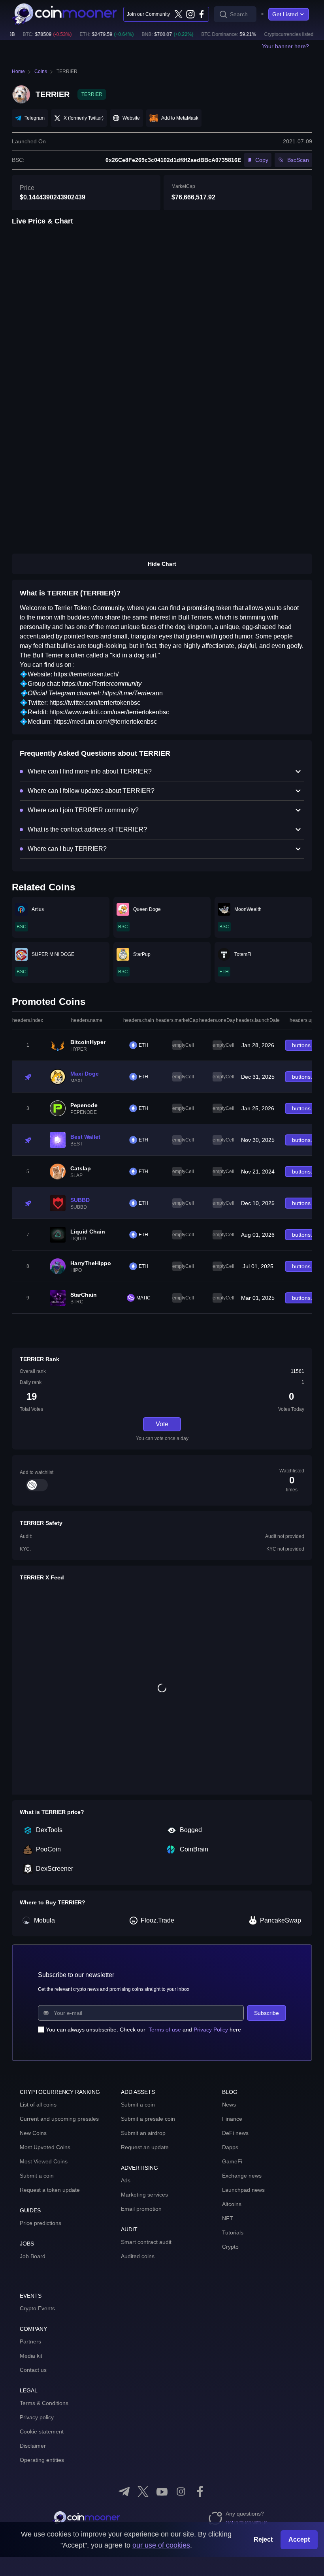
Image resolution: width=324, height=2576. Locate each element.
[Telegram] (124, 2492)
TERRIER (67, 71)
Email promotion (141, 2209)
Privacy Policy (211, 2030)
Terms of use (165, 2030)
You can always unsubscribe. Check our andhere (143, 2030)
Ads (126, 2180)
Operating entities (42, 2460)
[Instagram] (190, 14)
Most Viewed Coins (44, 2161)
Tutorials (233, 2232)
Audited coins (138, 2256)
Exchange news (242, 2176)
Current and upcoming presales (59, 2119)
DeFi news (235, 2133)
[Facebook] (202, 14)
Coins (41, 71)
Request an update (145, 2147)
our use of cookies (161, 2545)
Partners (30, 2341)
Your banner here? (285, 46)
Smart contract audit (146, 2242)
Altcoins (232, 2204)
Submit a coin (37, 2176)
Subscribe (267, 2013)
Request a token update (50, 2190)
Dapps (230, 2147)
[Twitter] (179, 14)
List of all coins (38, 2105)
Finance (232, 2119)
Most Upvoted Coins (45, 2147)
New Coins (33, 2133)
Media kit (31, 2356)
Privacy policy (37, 2417)
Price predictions (40, 2223)
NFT (228, 2218)
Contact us (33, 2370)
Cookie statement (42, 2431)
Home (18, 71)
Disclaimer (33, 2446)
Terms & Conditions (44, 2403)
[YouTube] (162, 2492)
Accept (299, 2539)
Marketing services (144, 2195)
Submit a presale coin (148, 2119)
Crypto (230, 2247)
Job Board (33, 2256)
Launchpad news (243, 2190)
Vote (162, 1424)
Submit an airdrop (143, 2133)
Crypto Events (37, 2308)
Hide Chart (162, 564)
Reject (263, 2539)
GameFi (232, 2161)
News (229, 2105)
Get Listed (285, 14)
